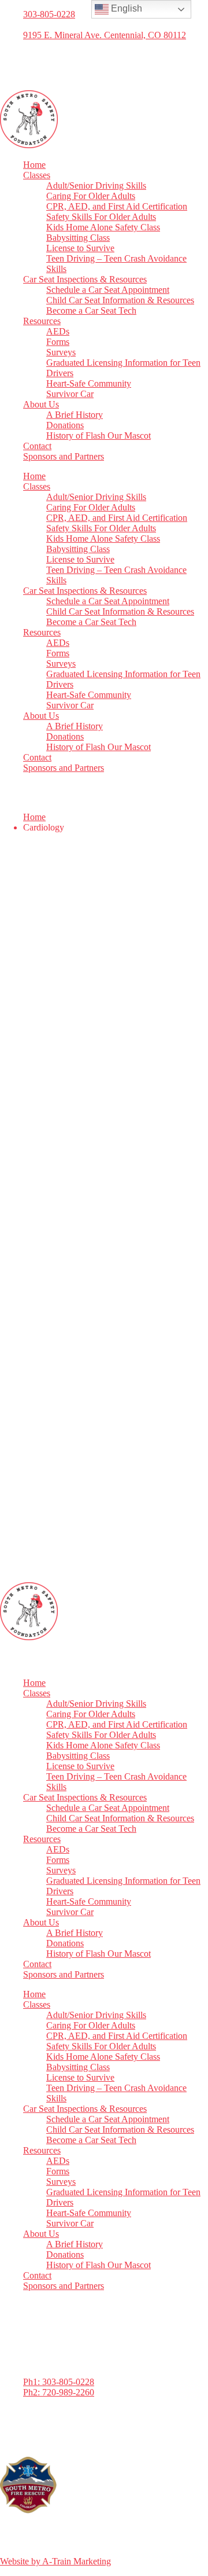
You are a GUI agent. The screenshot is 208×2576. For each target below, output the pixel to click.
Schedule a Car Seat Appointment (108, 290)
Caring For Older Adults (91, 196)
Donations (65, 425)
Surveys (61, 352)
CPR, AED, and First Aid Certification (117, 206)
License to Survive (80, 248)
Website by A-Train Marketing (55, 2561)
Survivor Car (70, 394)
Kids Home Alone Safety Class (103, 227)
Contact (37, 446)
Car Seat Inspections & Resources (85, 279)
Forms (58, 342)
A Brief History (75, 415)
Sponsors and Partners (64, 456)
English (125, 8)
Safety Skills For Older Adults (101, 217)
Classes (37, 175)
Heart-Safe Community (89, 383)
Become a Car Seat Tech (91, 310)
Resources (42, 321)
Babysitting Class (78, 238)
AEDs (58, 331)
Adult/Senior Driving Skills (96, 185)
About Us (41, 404)
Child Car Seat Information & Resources (120, 300)
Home (34, 165)
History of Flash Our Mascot (99, 436)
